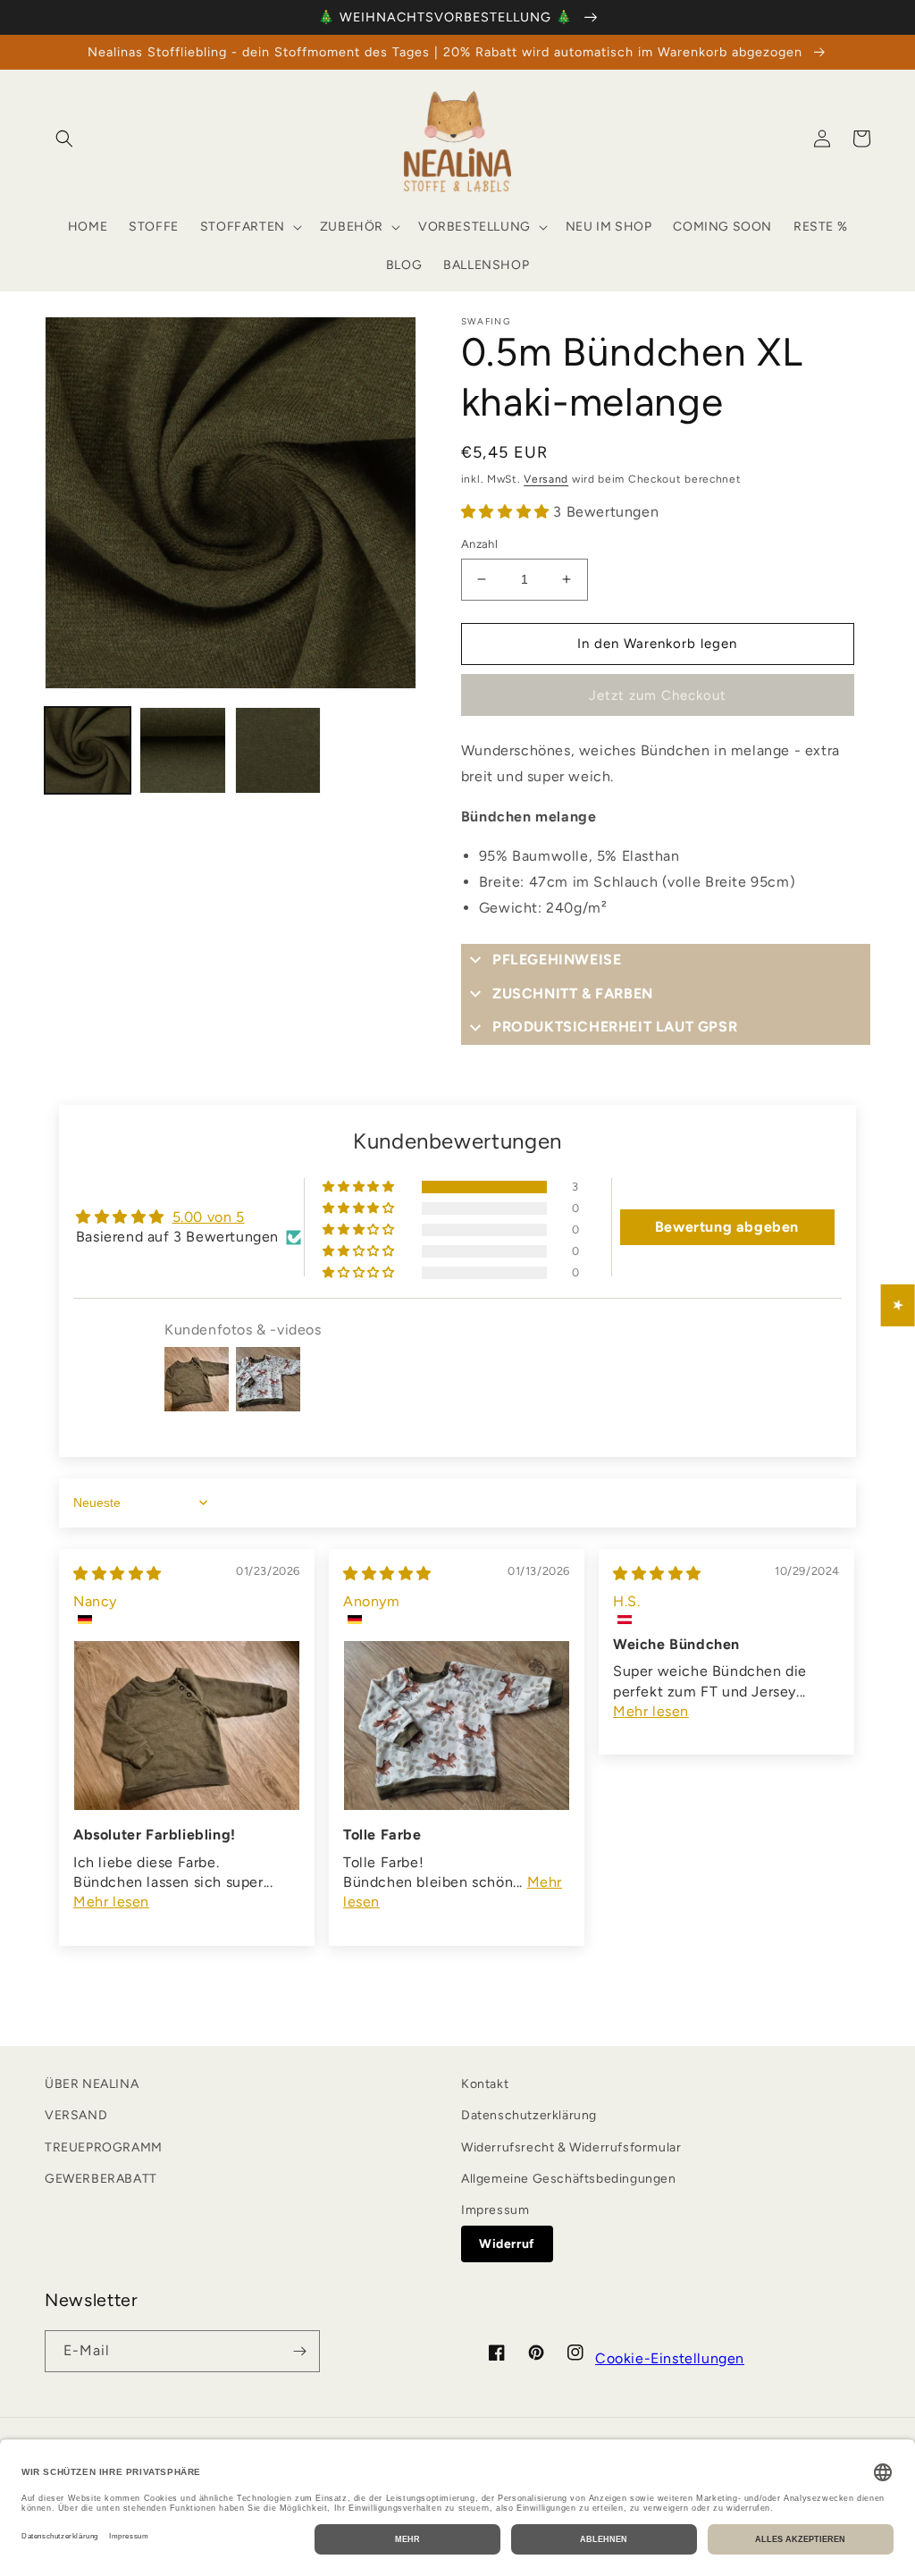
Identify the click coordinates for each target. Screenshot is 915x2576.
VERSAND (76, 2115)
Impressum (495, 2210)
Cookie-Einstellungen (670, 2358)
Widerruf (507, 2244)
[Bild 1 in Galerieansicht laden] (88, 750)
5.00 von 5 (209, 1217)
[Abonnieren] (299, 2351)
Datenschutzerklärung (529, 2115)
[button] (64, 139)
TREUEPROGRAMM (104, 2147)
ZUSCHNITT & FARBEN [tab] (573, 993)
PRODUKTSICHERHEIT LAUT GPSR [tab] (615, 1027)
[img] (118, 1574)
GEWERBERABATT (101, 2179)
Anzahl (479, 544)
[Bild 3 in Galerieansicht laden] (278, 750)
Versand (546, 479)
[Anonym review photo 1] (457, 1726)
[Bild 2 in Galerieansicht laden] (182, 750)
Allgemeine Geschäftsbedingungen (569, 2179)
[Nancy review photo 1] (187, 1726)
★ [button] (898, 1305)
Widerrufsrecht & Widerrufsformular (571, 2147)
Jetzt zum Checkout (658, 695)
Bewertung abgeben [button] (727, 1227)
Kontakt (485, 2084)
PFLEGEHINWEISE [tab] (557, 960)
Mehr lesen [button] (111, 1902)
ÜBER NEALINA (92, 2084)
